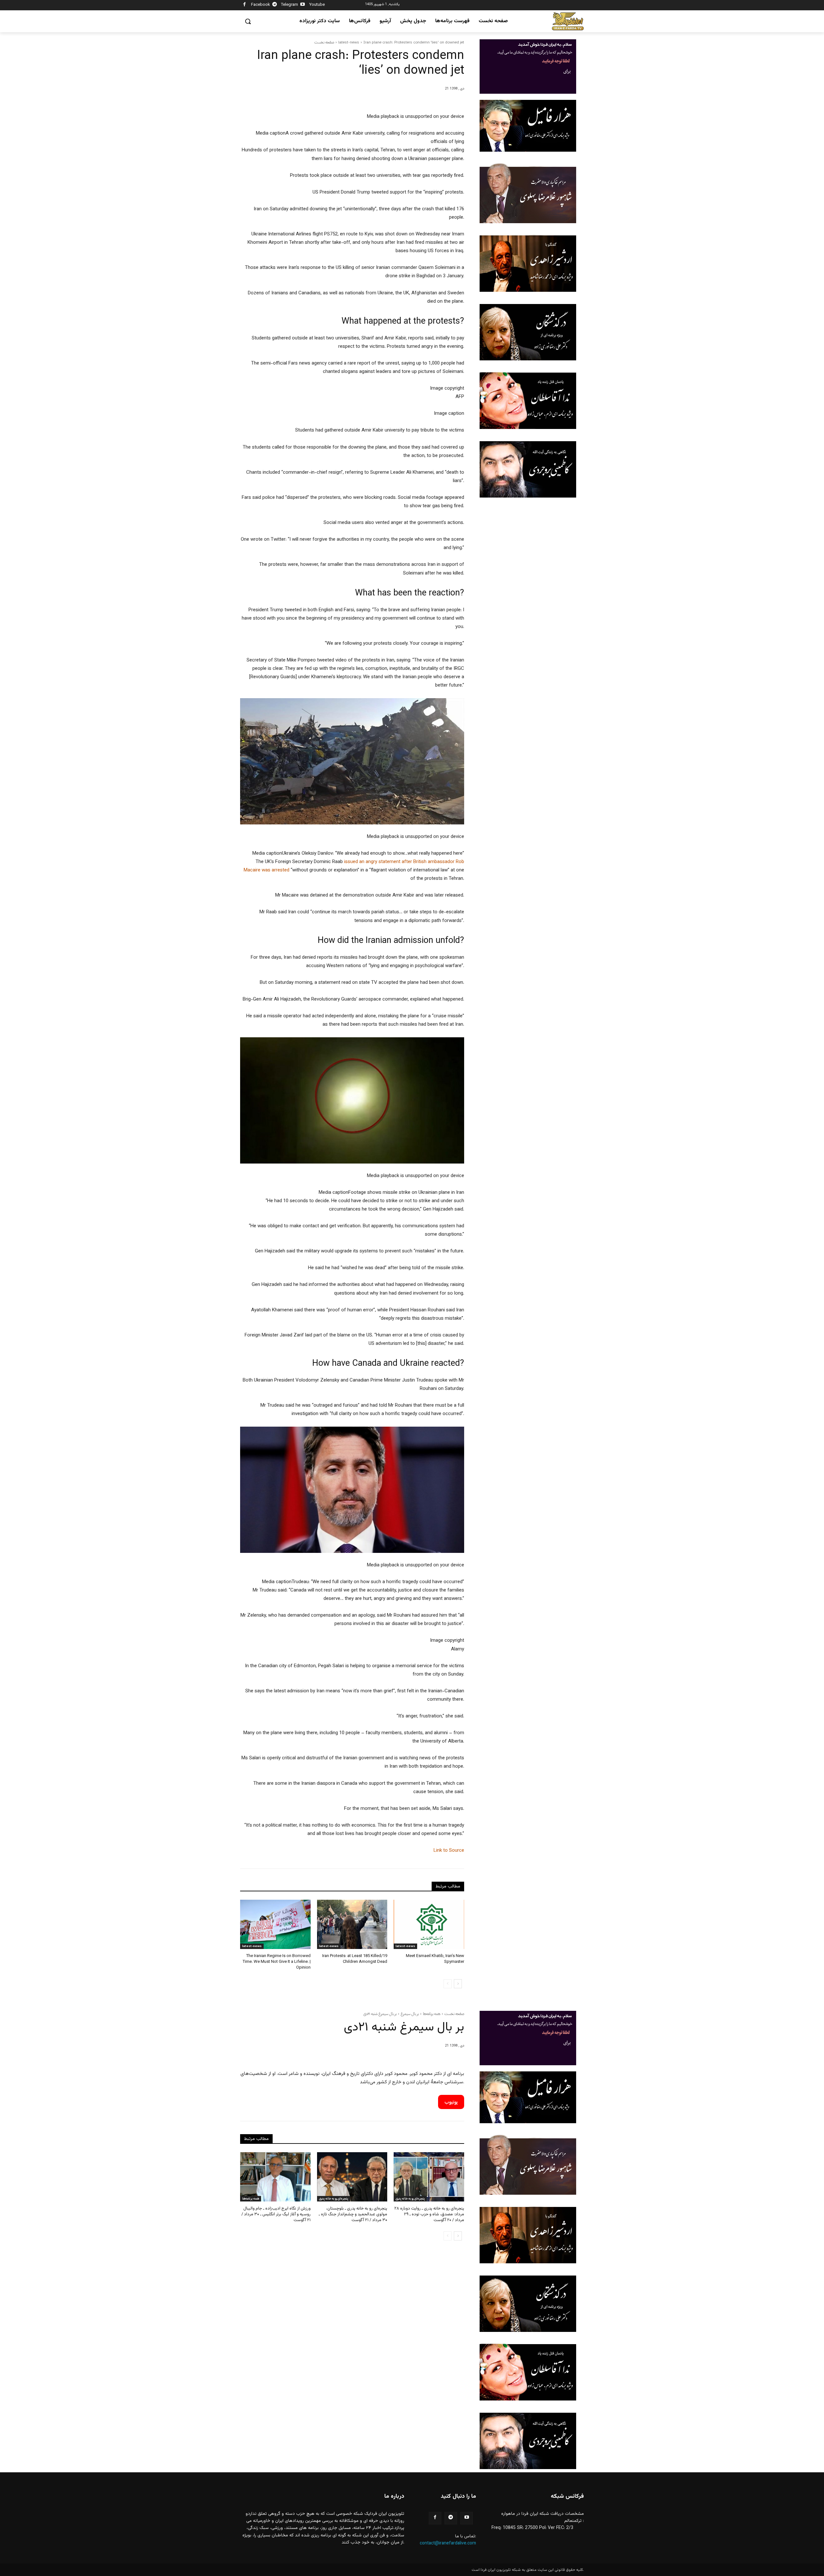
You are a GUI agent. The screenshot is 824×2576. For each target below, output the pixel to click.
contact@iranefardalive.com (448, 2543)
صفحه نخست (324, 42)
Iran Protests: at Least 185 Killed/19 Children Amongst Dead (355, 1959)
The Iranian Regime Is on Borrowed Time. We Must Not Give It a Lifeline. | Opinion (277, 1962)
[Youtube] (303, 5)
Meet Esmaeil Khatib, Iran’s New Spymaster (435, 1959)
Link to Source (449, 1851)
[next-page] (458, 1984)
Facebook (261, 5)
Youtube (317, 5)
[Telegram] (275, 5)
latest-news (349, 42)
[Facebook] (244, 5)
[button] (248, 21)
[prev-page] (448, 1984)
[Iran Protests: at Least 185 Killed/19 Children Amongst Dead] (352, 1924)
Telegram (290, 5)
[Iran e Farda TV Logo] (568, 21)
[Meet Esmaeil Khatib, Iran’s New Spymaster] (429, 1924)
